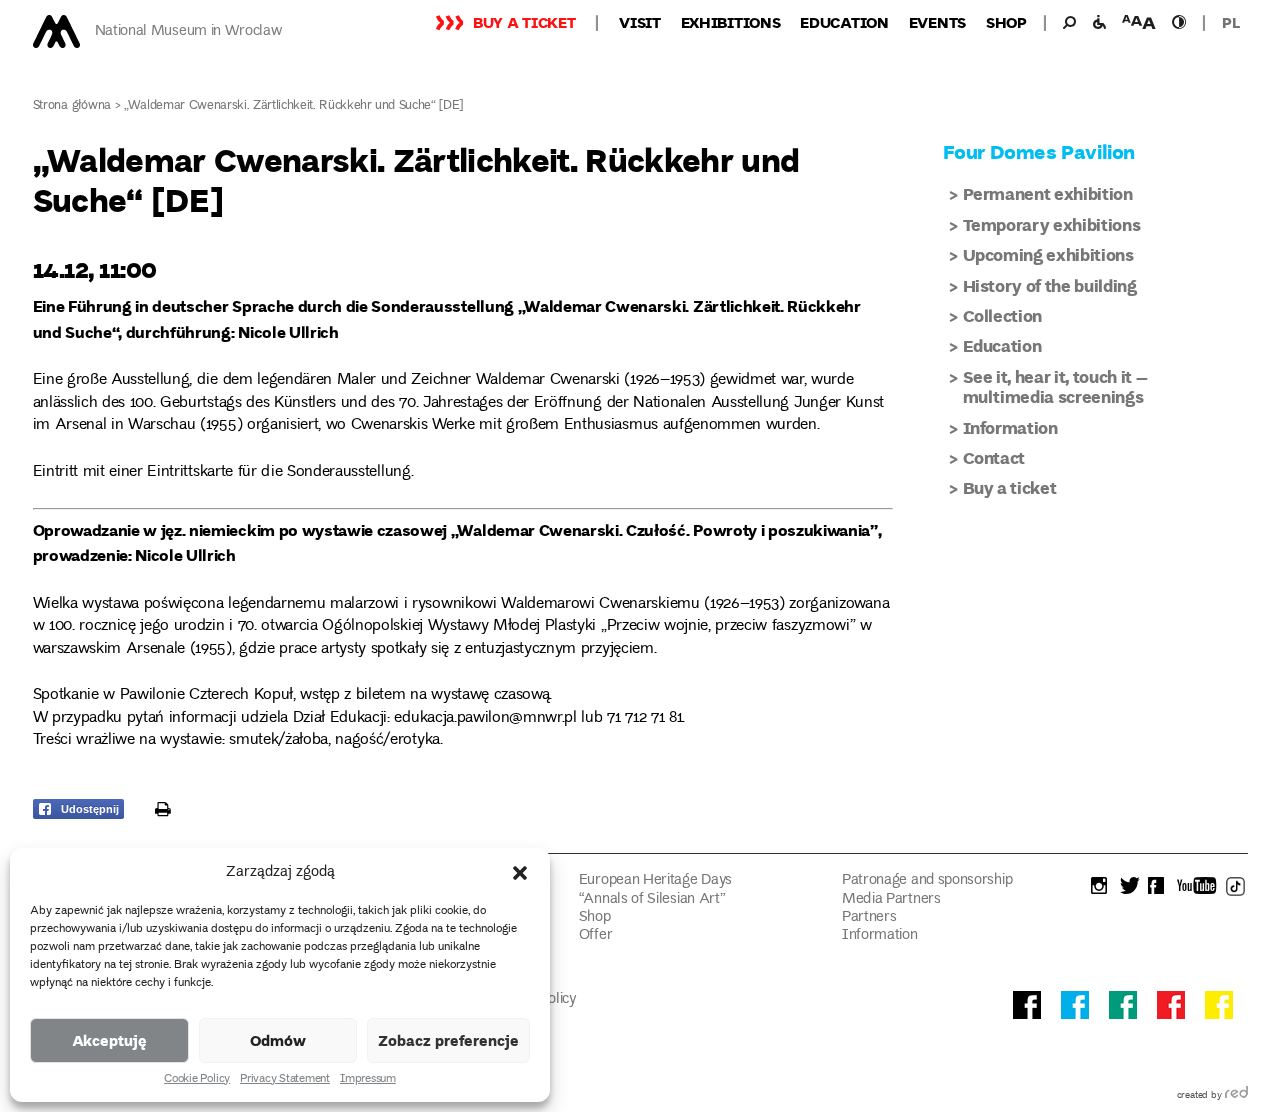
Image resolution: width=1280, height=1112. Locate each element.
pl (1230, 22)
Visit (640, 22)
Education (844, 22)
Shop (1006, 22)
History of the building (1050, 285)
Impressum (368, 1080)
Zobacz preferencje (448, 1040)
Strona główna (72, 106)
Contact (994, 457)
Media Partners (891, 899)
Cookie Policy (197, 1080)
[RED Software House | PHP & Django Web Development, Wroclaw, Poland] (1236, 1096)
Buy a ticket (524, 22)
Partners (869, 917)
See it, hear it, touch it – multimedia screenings (1055, 386)
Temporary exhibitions (1052, 224)
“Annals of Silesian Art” (652, 899)
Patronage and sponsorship (927, 880)
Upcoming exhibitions (1048, 254)
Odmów (278, 1040)
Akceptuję (109, 1040)
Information (1010, 427)
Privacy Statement (285, 1080)
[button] (520, 873)
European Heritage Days (655, 880)
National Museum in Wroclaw (189, 31)
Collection (1003, 315)
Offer (595, 935)
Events (937, 22)
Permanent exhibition (1048, 193)
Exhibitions (731, 22)
